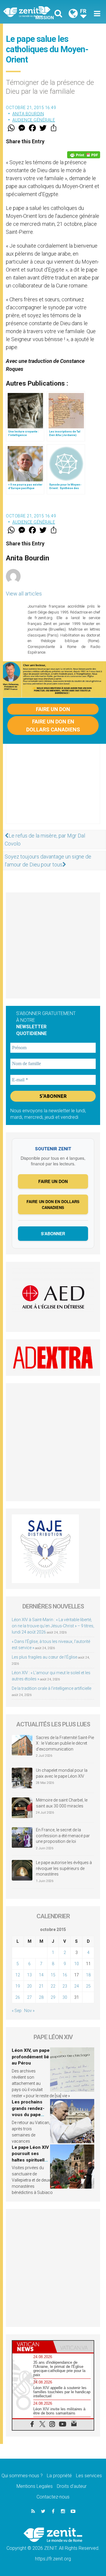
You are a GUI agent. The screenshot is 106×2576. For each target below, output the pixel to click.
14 (41, 1975)
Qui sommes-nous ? (22, 2476)
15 (53, 1975)
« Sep (17, 2011)
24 (77, 1986)
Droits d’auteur (72, 2486)
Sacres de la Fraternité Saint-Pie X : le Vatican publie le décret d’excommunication (65, 1743)
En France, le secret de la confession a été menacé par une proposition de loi (63, 1836)
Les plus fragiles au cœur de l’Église (44, 1657)
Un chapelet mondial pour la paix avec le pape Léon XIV (62, 1773)
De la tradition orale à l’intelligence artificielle (52, 1688)
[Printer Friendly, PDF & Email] (84, 155)
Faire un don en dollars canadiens (53, 726)
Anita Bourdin (28, 114)
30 (65, 1997)
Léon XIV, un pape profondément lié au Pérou (31, 2057)
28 (41, 1997)
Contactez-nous (53, 2497)
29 (53, 1997)
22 (53, 1986)
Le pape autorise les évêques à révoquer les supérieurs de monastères (64, 1868)
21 (41, 1986)
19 (18, 1986)
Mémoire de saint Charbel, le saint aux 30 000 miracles (62, 1803)
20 (29, 1986)
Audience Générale (34, 120)
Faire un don (53, 709)
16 (65, 1975)
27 (29, 1997)
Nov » (29, 2011)
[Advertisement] (53, 790)
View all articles (24, 594)
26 (18, 1997)
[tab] (33, 2347)
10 (77, 1964)
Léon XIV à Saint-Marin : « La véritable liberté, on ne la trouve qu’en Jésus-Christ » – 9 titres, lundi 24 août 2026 (53, 1626)
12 (18, 1975)
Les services (89, 2476)
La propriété (59, 2476)
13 (29, 1975)
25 (88, 1986)
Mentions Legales (35, 2486)
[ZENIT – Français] (30, 12)
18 (88, 1975)
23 (65, 1986)
